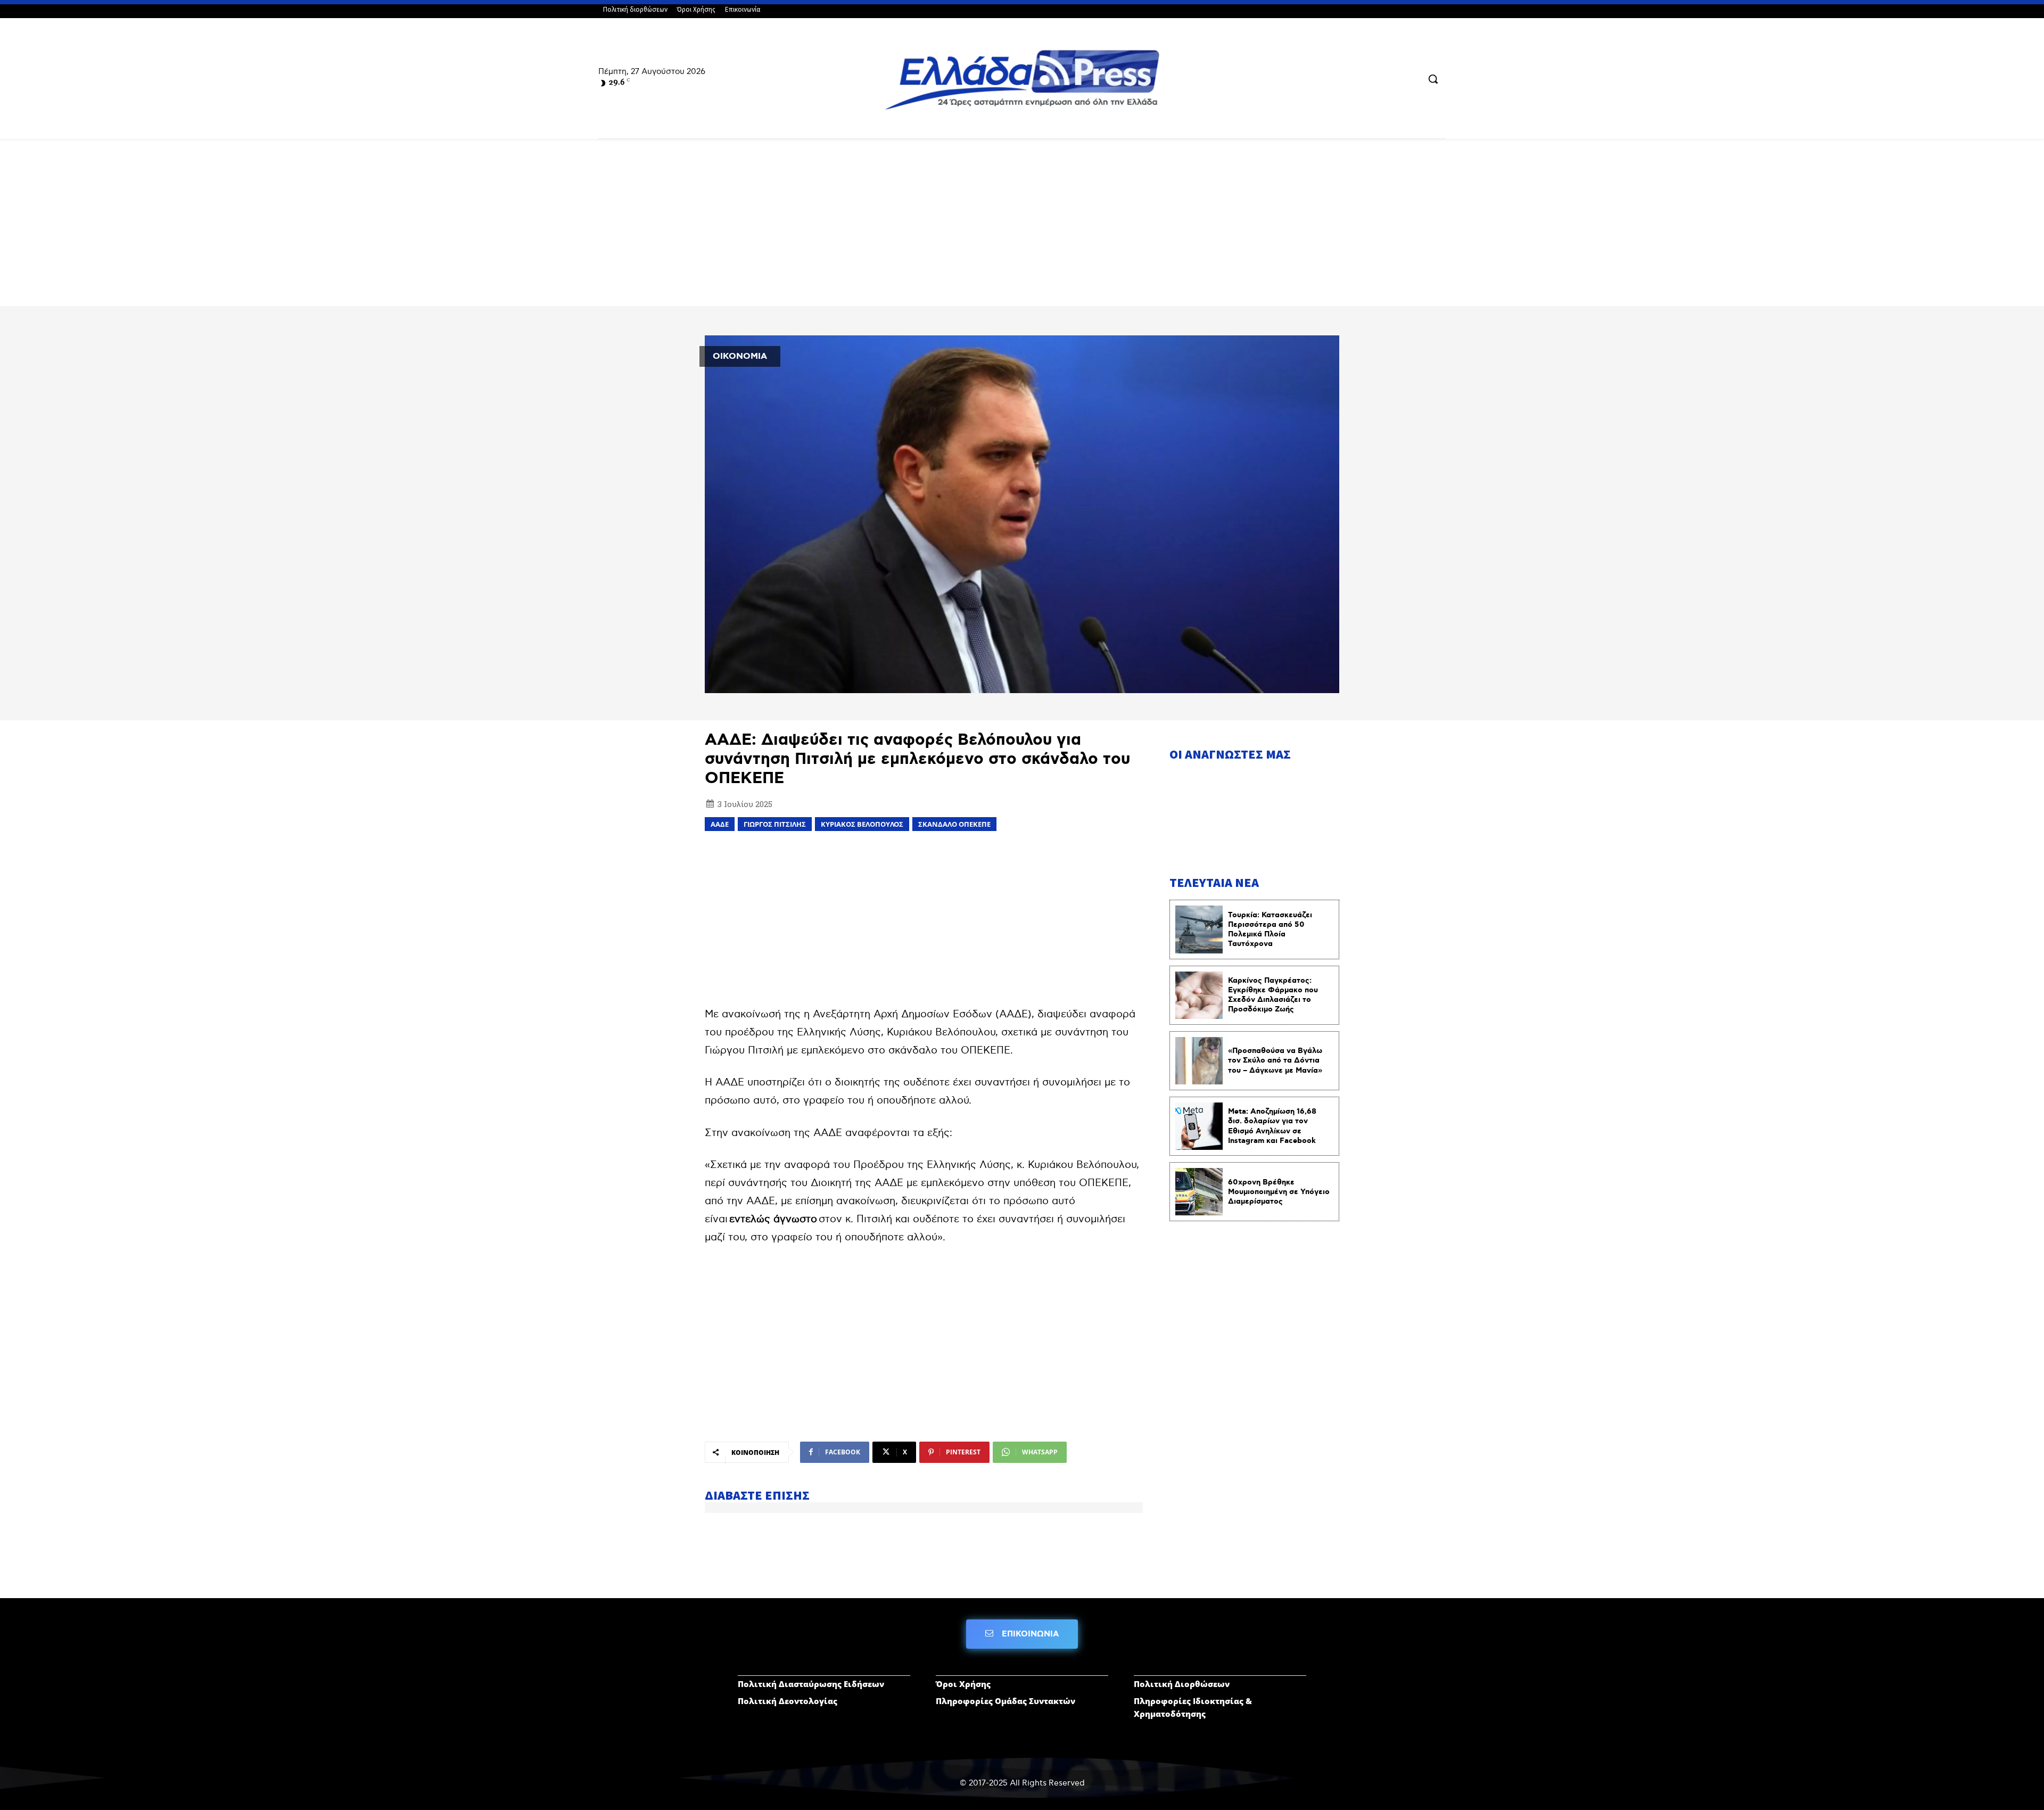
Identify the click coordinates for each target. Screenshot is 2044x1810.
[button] (1433, 79)
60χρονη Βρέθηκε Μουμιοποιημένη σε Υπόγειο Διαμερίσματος (1279, 1192)
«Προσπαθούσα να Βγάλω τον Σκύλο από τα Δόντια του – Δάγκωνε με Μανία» (1275, 1060)
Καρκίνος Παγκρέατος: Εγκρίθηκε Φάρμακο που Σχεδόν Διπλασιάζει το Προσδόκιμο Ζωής (1273, 995)
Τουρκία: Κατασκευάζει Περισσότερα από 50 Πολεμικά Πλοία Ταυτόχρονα (1270, 930)
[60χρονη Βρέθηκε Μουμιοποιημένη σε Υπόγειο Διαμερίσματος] (1199, 1192)
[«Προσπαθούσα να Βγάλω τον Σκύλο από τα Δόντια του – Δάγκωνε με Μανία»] (1199, 1061)
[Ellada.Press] (1022, 80)
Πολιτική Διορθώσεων (1182, 1684)
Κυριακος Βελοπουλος (862, 824)
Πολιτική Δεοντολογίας (788, 1701)
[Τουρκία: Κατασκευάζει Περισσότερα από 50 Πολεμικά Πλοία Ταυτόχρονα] (1199, 929)
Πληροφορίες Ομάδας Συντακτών (1005, 1701)
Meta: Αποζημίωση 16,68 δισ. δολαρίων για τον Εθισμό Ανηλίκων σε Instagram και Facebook (1272, 1126)
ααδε (720, 824)
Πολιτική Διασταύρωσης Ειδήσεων (811, 1684)
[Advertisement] (1022, 227)
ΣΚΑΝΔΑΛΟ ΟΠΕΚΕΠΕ (954, 824)
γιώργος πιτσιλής (775, 824)
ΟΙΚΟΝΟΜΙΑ (740, 356)
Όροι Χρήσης (963, 1684)
